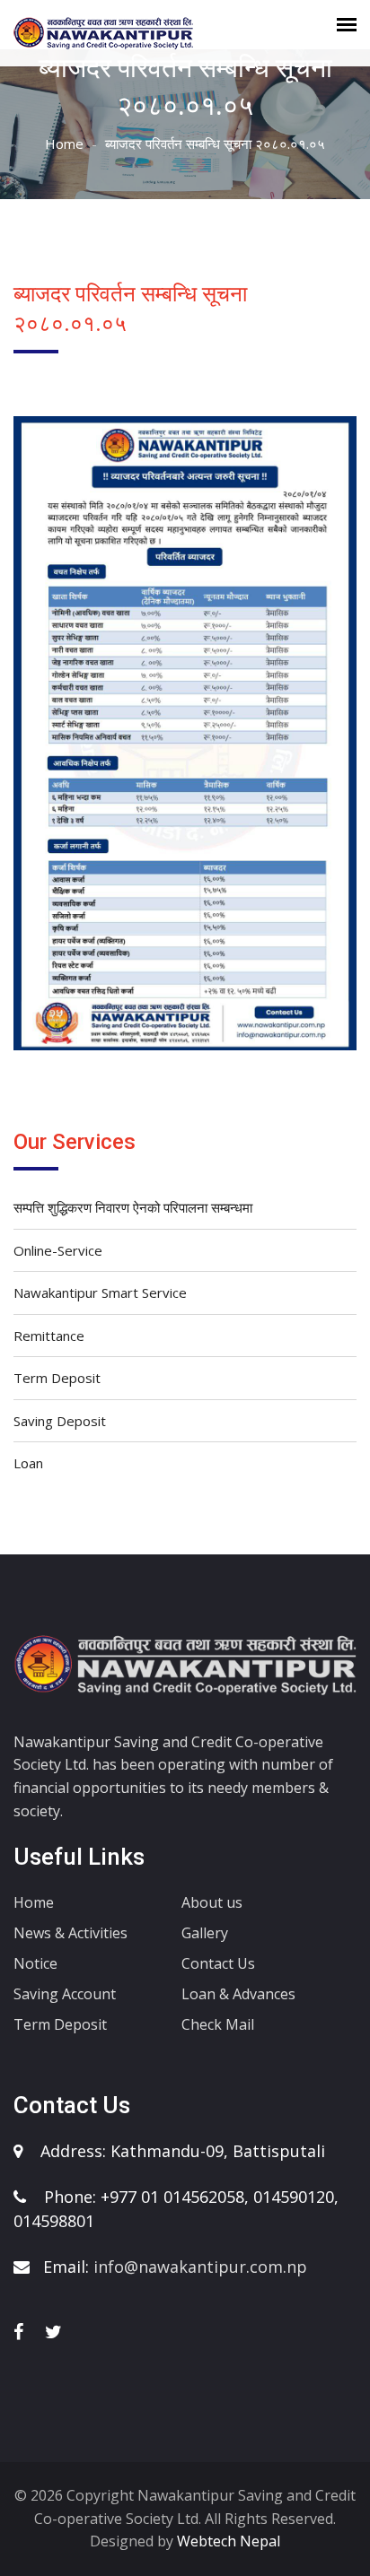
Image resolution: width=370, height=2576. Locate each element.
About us (212, 1902)
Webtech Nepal (227, 2541)
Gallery (205, 1933)
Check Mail (218, 2024)
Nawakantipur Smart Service (100, 1292)
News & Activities (70, 1933)
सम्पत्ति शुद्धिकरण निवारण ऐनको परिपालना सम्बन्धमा (133, 1207)
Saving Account (65, 1994)
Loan (28, 1463)
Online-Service (58, 1250)
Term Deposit (57, 1378)
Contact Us (218, 1963)
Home (64, 144)
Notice (35, 1963)
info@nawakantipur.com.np (200, 2267)
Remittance (49, 1336)
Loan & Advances (238, 1994)
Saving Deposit (60, 1421)
